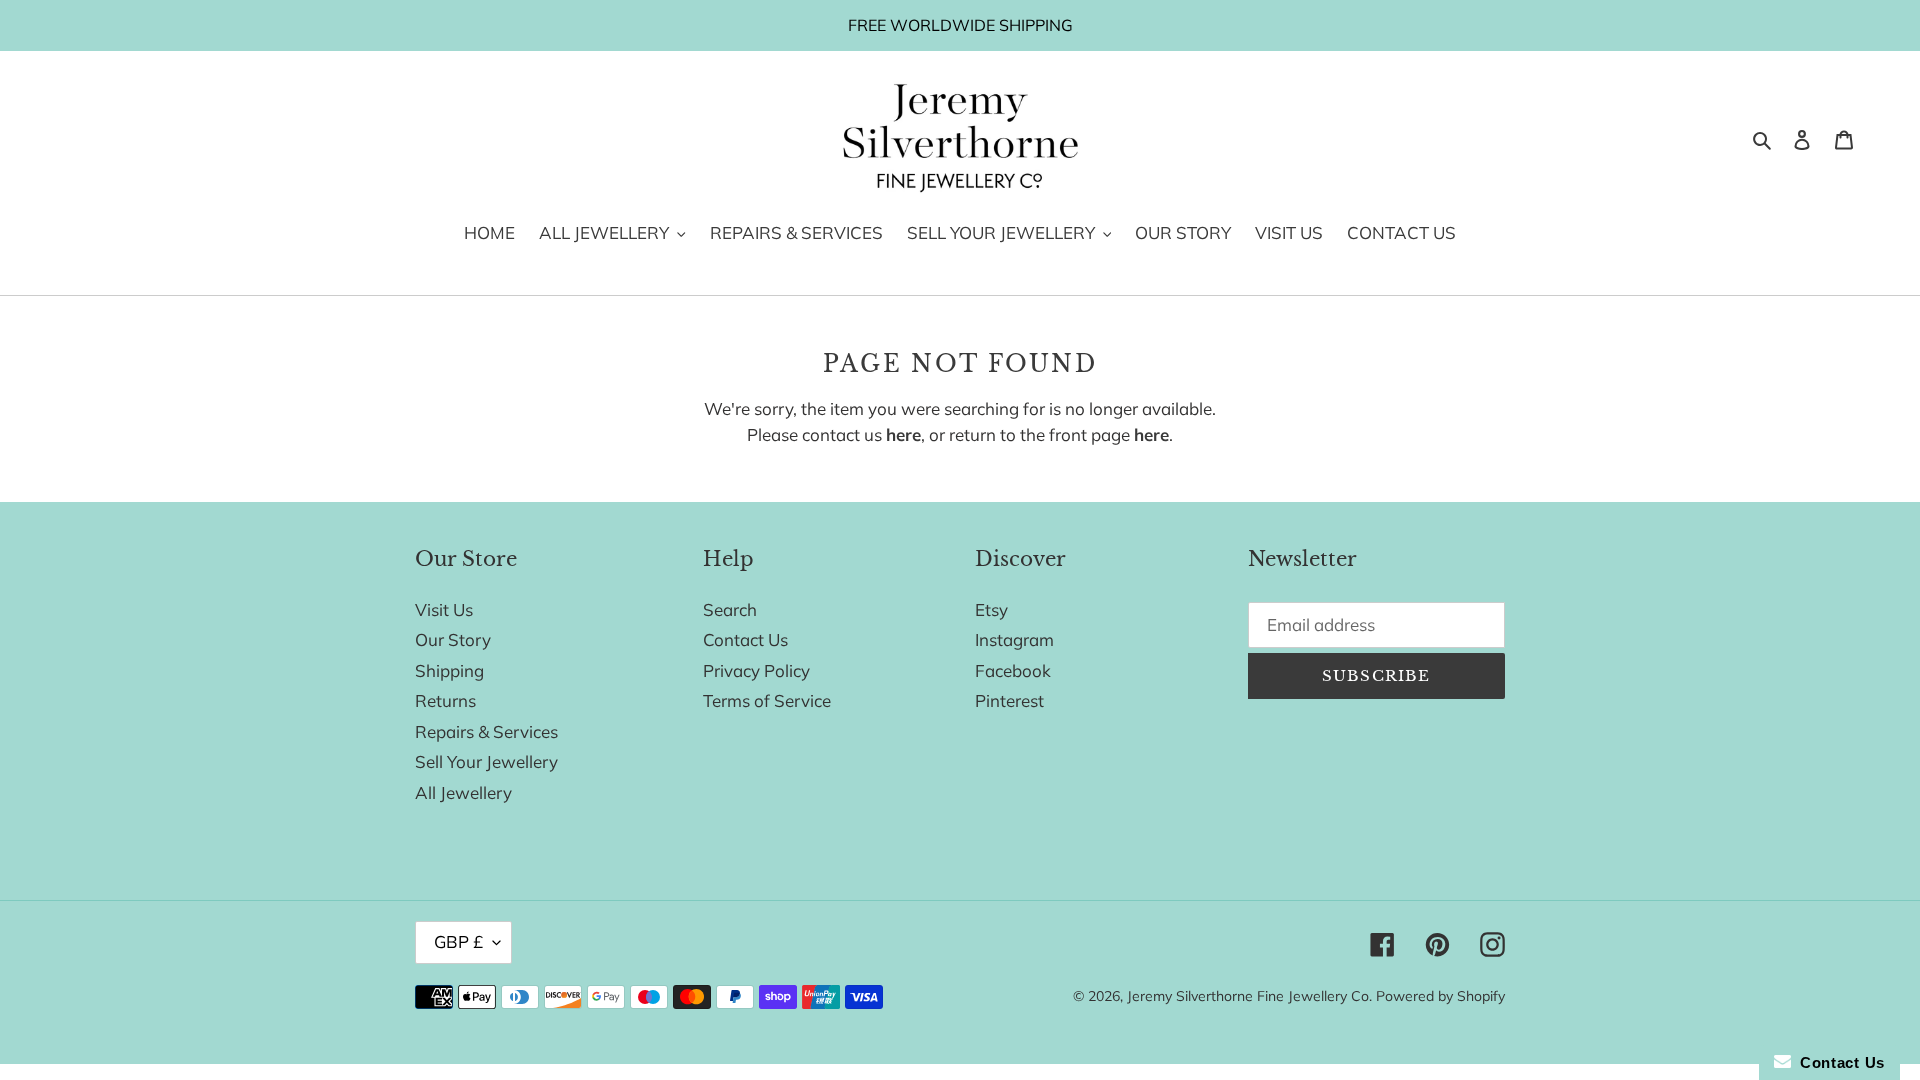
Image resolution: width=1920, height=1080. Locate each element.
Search (730, 609)
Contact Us (745, 639)
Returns (445, 700)
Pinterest (1009, 700)
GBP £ (458, 941)
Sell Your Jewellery (486, 761)
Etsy (991, 609)
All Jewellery (463, 792)
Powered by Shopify (1440, 996)
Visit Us (444, 609)
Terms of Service (767, 700)
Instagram (1014, 639)
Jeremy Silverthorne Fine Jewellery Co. (1249, 996)
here (903, 434)
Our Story (453, 639)
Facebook (1013, 670)
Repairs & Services (486, 731)
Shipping (449, 670)
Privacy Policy (756, 670)
